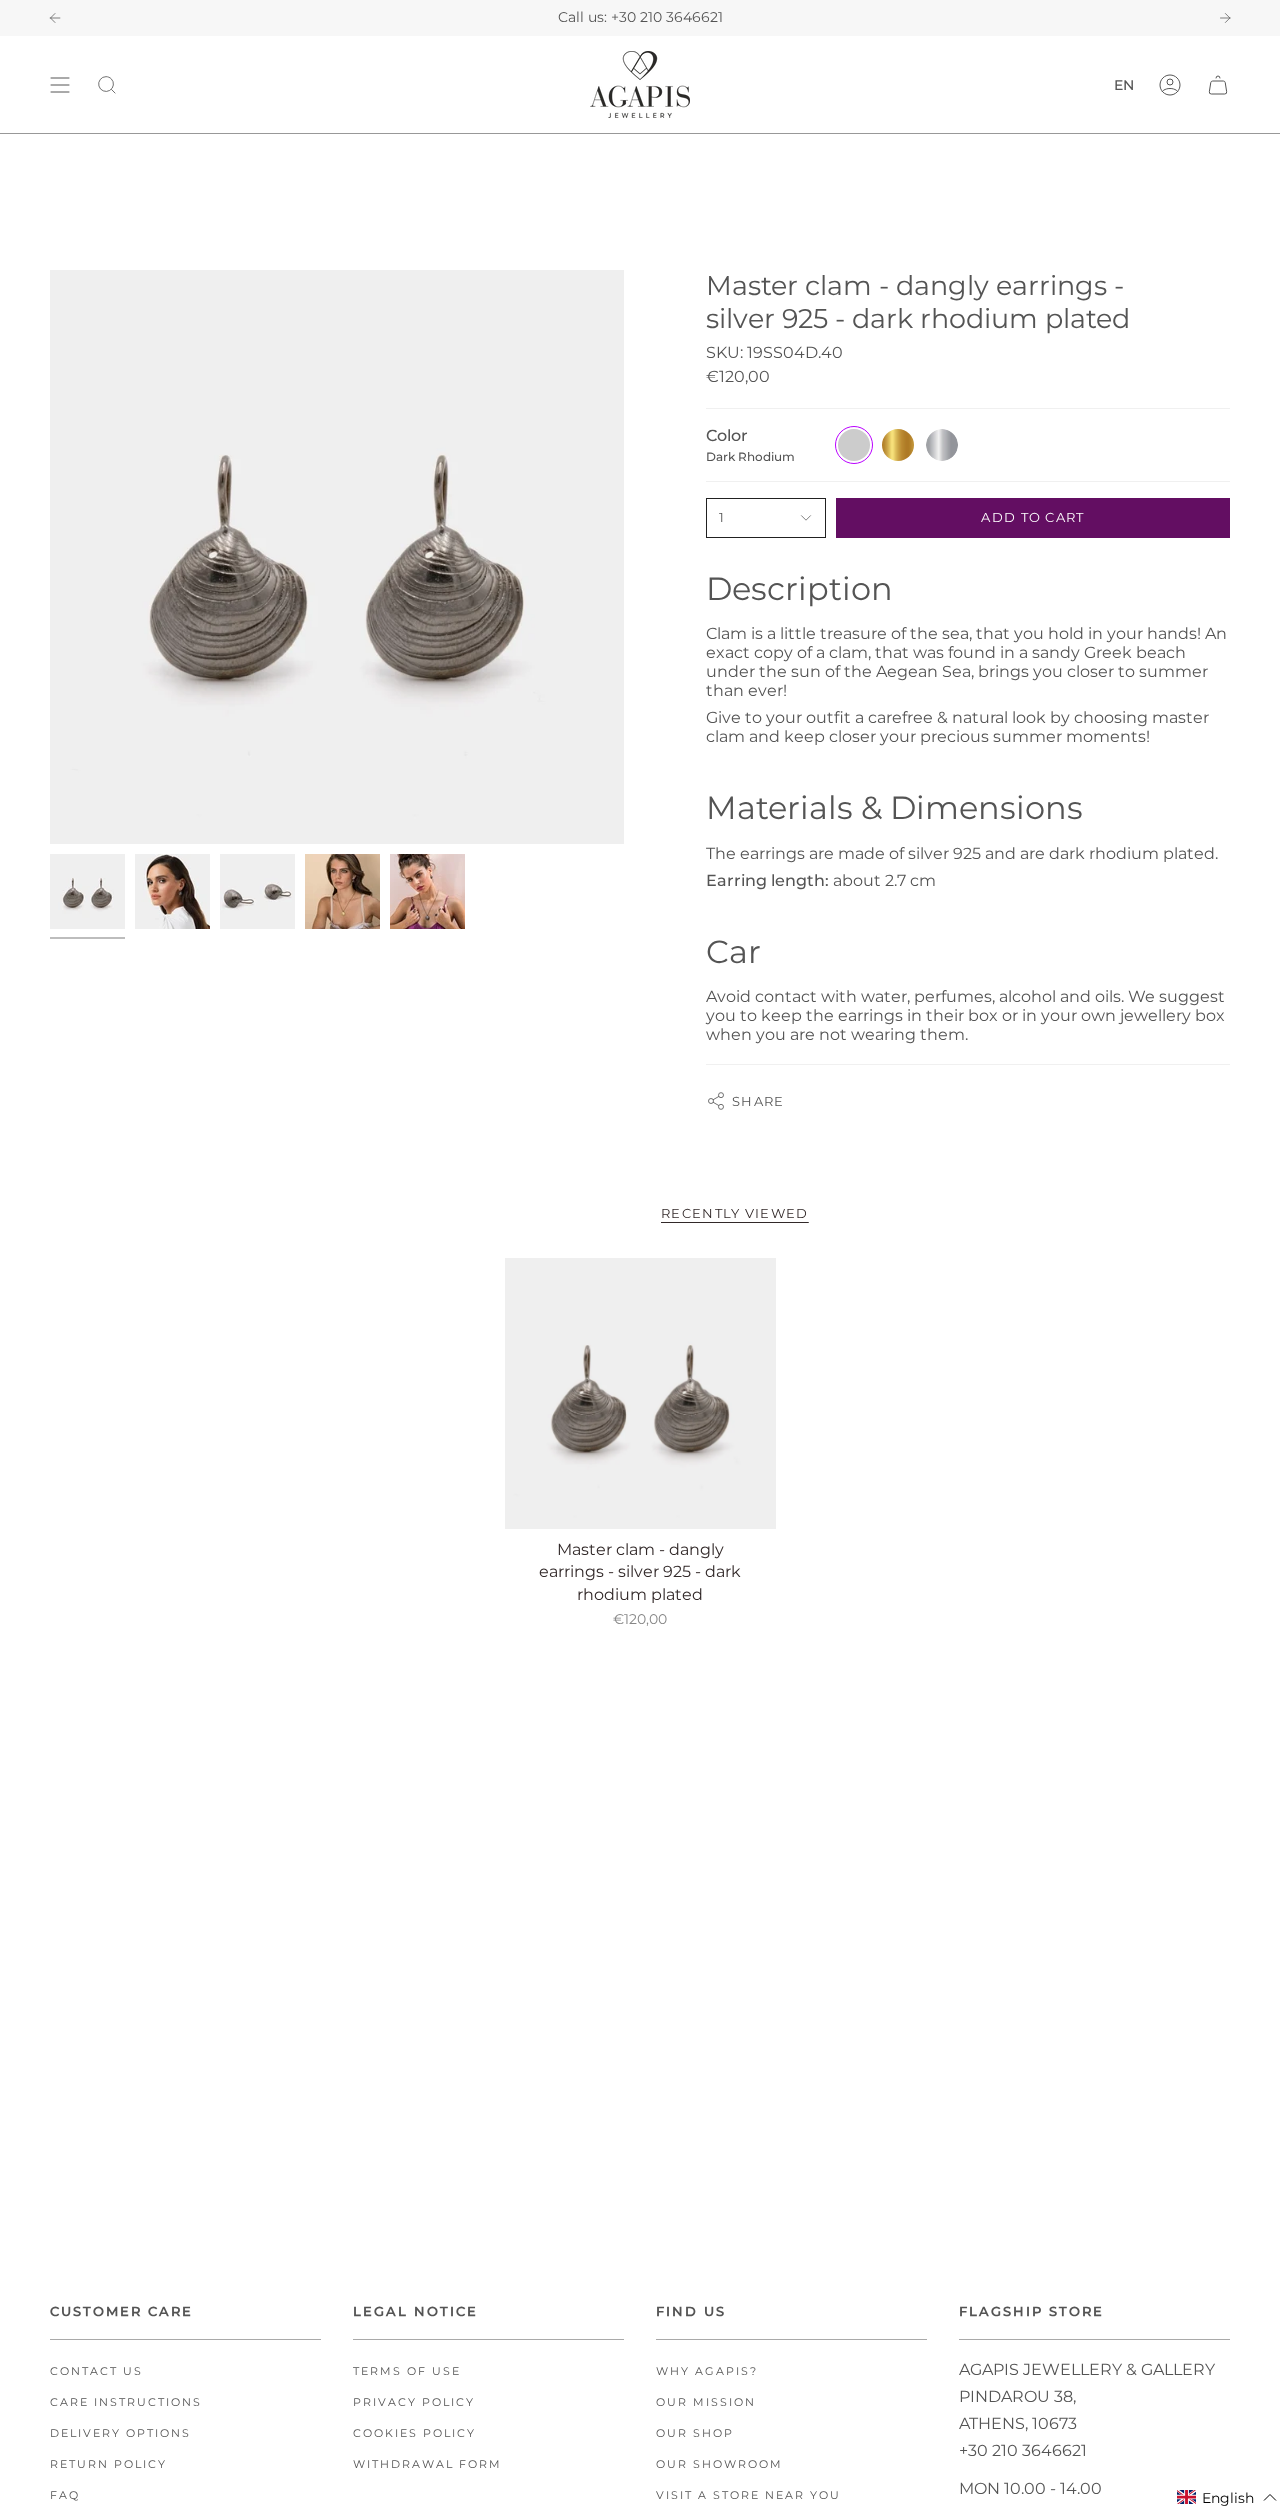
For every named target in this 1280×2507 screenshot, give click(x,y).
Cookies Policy (414, 2433)
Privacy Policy (414, 2402)
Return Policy (108, 2464)
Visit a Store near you (748, 2495)
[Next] (1225, 18)
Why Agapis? (707, 2371)
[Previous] (55, 18)
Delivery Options (120, 2433)
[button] (1227, 2497)
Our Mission (706, 2402)
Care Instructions (126, 2402)
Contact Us (96, 2371)
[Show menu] (60, 84)
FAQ (65, 2495)
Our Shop (695, 2433)
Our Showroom (719, 2464)
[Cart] (1218, 84)
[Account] (1170, 84)
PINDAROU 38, (1017, 2396)
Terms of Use (407, 2371)
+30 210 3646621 (667, 17)
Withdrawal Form (427, 2464)
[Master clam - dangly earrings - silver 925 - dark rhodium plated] (640, 1393)
